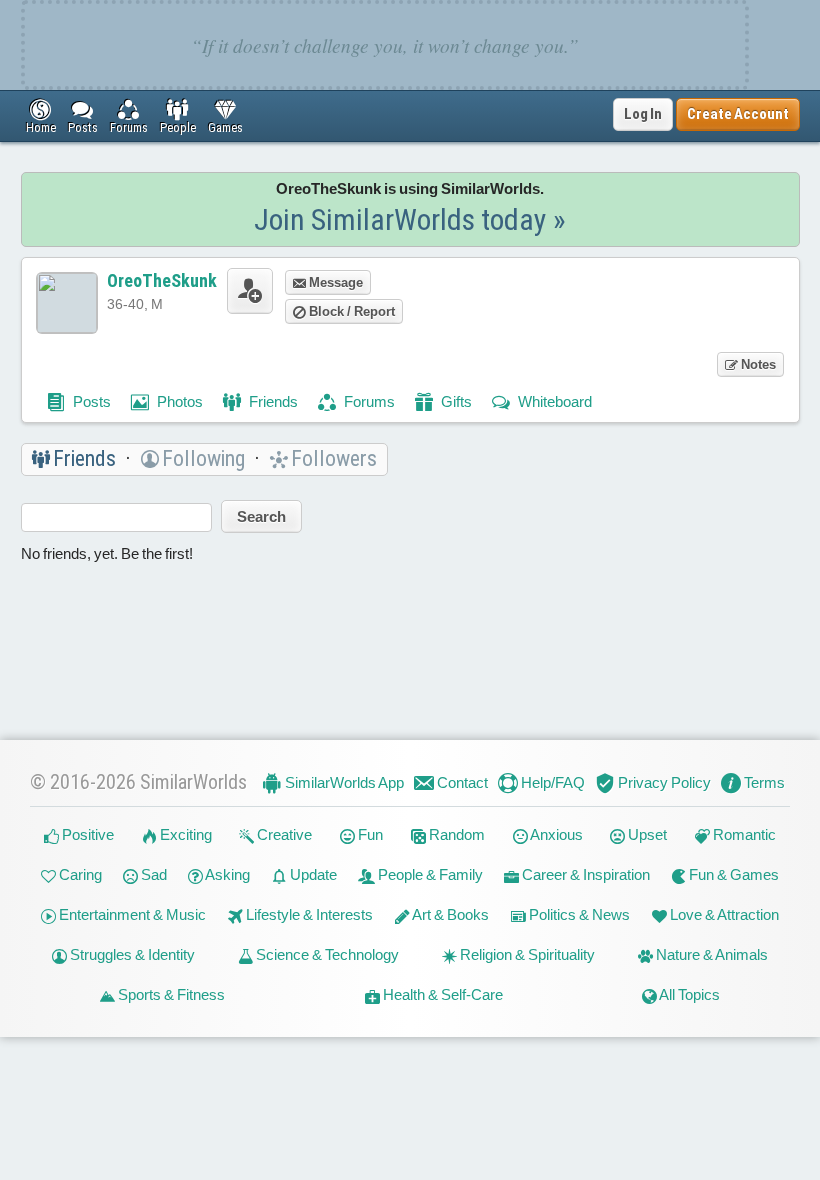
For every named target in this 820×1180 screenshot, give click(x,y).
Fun (369, 834)
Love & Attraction (723, 914)
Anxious (555, 834)
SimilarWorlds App (343, 782)
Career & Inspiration (584, 874)
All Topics (688, 994)
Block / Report (350, 311)
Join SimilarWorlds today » (410, 219)
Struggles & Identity (131, 954)
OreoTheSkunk (162, 280)
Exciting (184, 834)
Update (312, 874)
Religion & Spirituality (526, 954)
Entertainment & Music (131, 914)
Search (261, 516)
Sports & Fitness (170, 994)
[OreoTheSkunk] (67, 303)
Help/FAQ (551, 782)
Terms (763, 782)
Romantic (743, 834)
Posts (90, 401)
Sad (152, 874)
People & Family (429, 874)
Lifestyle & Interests (308, 914)
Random (455, 834)
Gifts (455, 401)
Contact (461, 782)
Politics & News (578, 914)
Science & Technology (326, 954)
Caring (79, 874)
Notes (757, 364)
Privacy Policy (663, 782)
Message (334, 282)
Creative (283, 834)
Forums (368, 401)
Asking (226, 874)
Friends (272, 401)
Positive (86, 834)
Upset (646, 834)
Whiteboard (553, 401)
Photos (178, 401)
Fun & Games (732, 874)
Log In (643, 114)
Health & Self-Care (441, 994)
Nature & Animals (710, 954)
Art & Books (449, 914)
